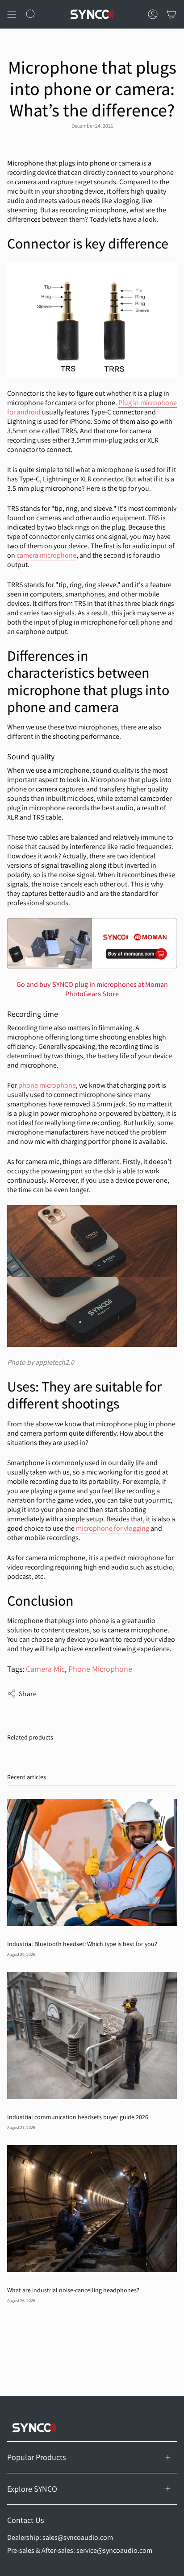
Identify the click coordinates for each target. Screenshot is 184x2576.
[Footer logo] (34, 2428)
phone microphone (47, 1085)
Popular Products (36, 2457)
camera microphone (46, 555)
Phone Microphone (100, 1669)
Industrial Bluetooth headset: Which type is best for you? (82, 1944)
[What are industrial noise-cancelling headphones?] (92, 2209)
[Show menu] (12, 14)
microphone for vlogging (113, 1528)
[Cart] (171, 14)
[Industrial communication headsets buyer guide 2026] (92, 2036)
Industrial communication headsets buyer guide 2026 (78, 2117)
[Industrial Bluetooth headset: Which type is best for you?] (92, 1862)
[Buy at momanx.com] (92, 944)
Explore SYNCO (32, 2489)
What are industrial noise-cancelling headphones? (73, 2290)
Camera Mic (45, 1669)
